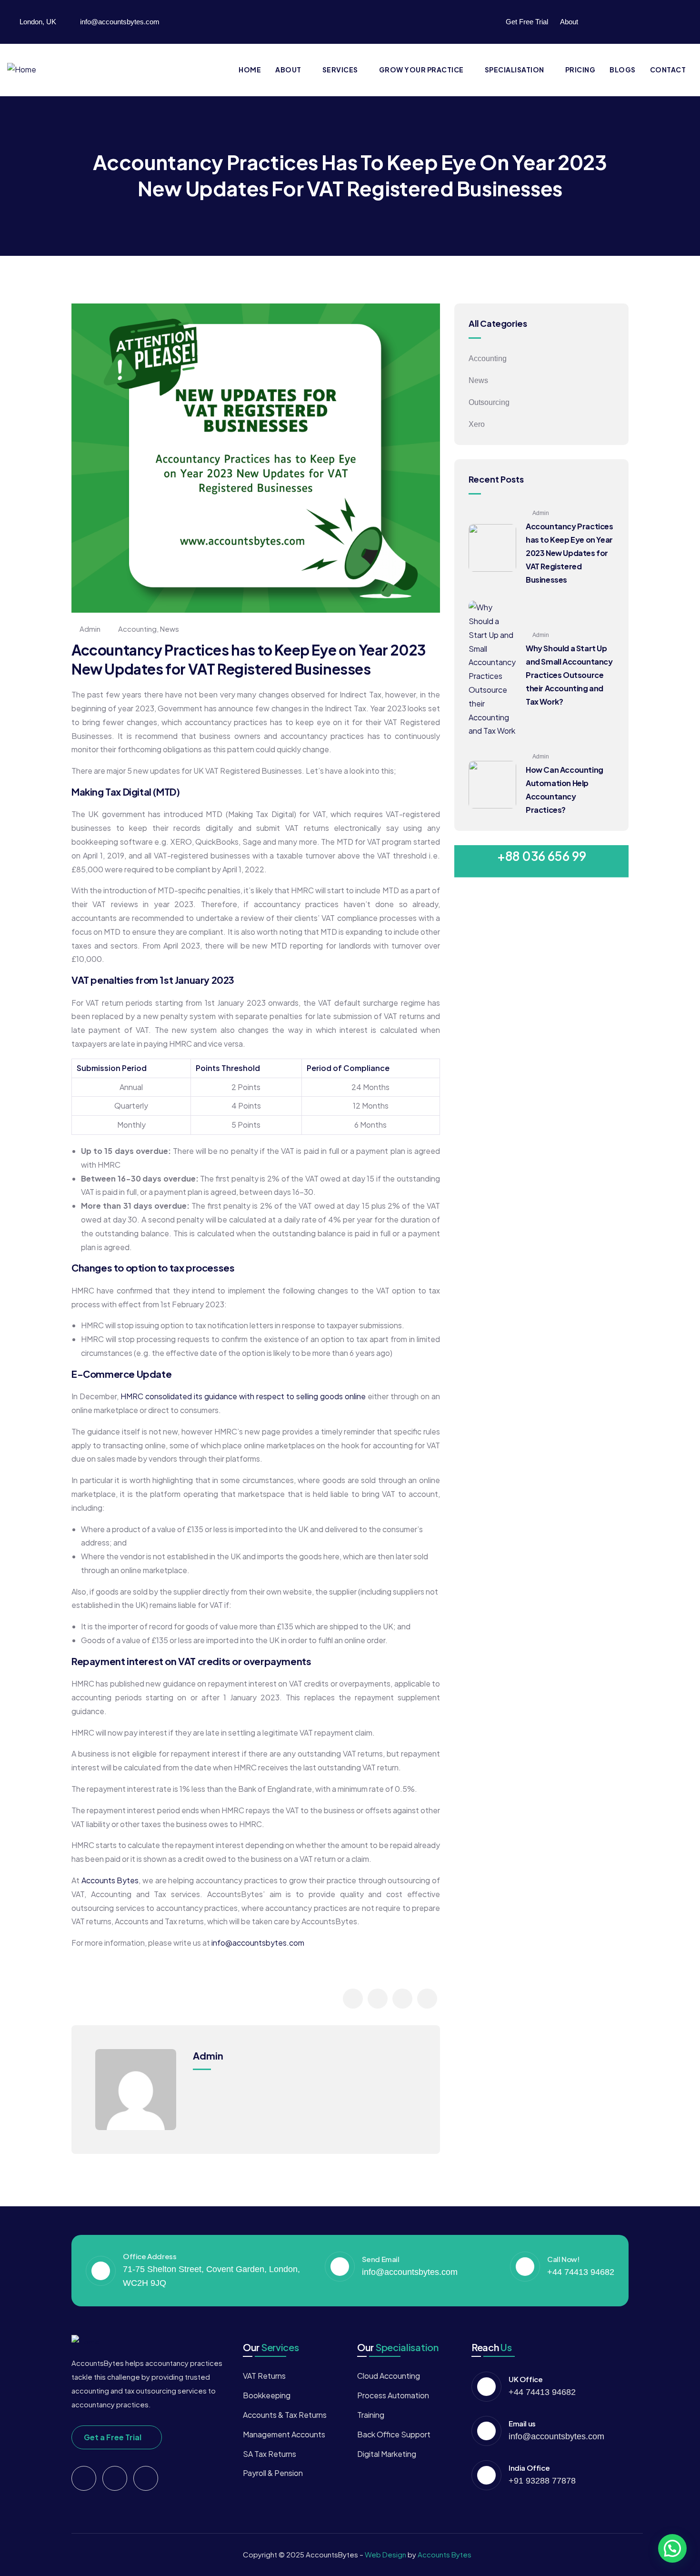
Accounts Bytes (110, 1880)
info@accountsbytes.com (258, 1943)
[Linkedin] (644, 20)
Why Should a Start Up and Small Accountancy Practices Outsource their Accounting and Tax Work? (569, 675)
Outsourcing (489, 402)
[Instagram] (681, 20)
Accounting (137, 629)
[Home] (22, 70)
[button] (672, 2548)
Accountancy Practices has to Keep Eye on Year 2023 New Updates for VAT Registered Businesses (570, 553)
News (170, 629)
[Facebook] (607, 20)
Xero (477, 424)
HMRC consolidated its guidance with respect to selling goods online (243, 1396)
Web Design (386, 2554)
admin (90, 629)
